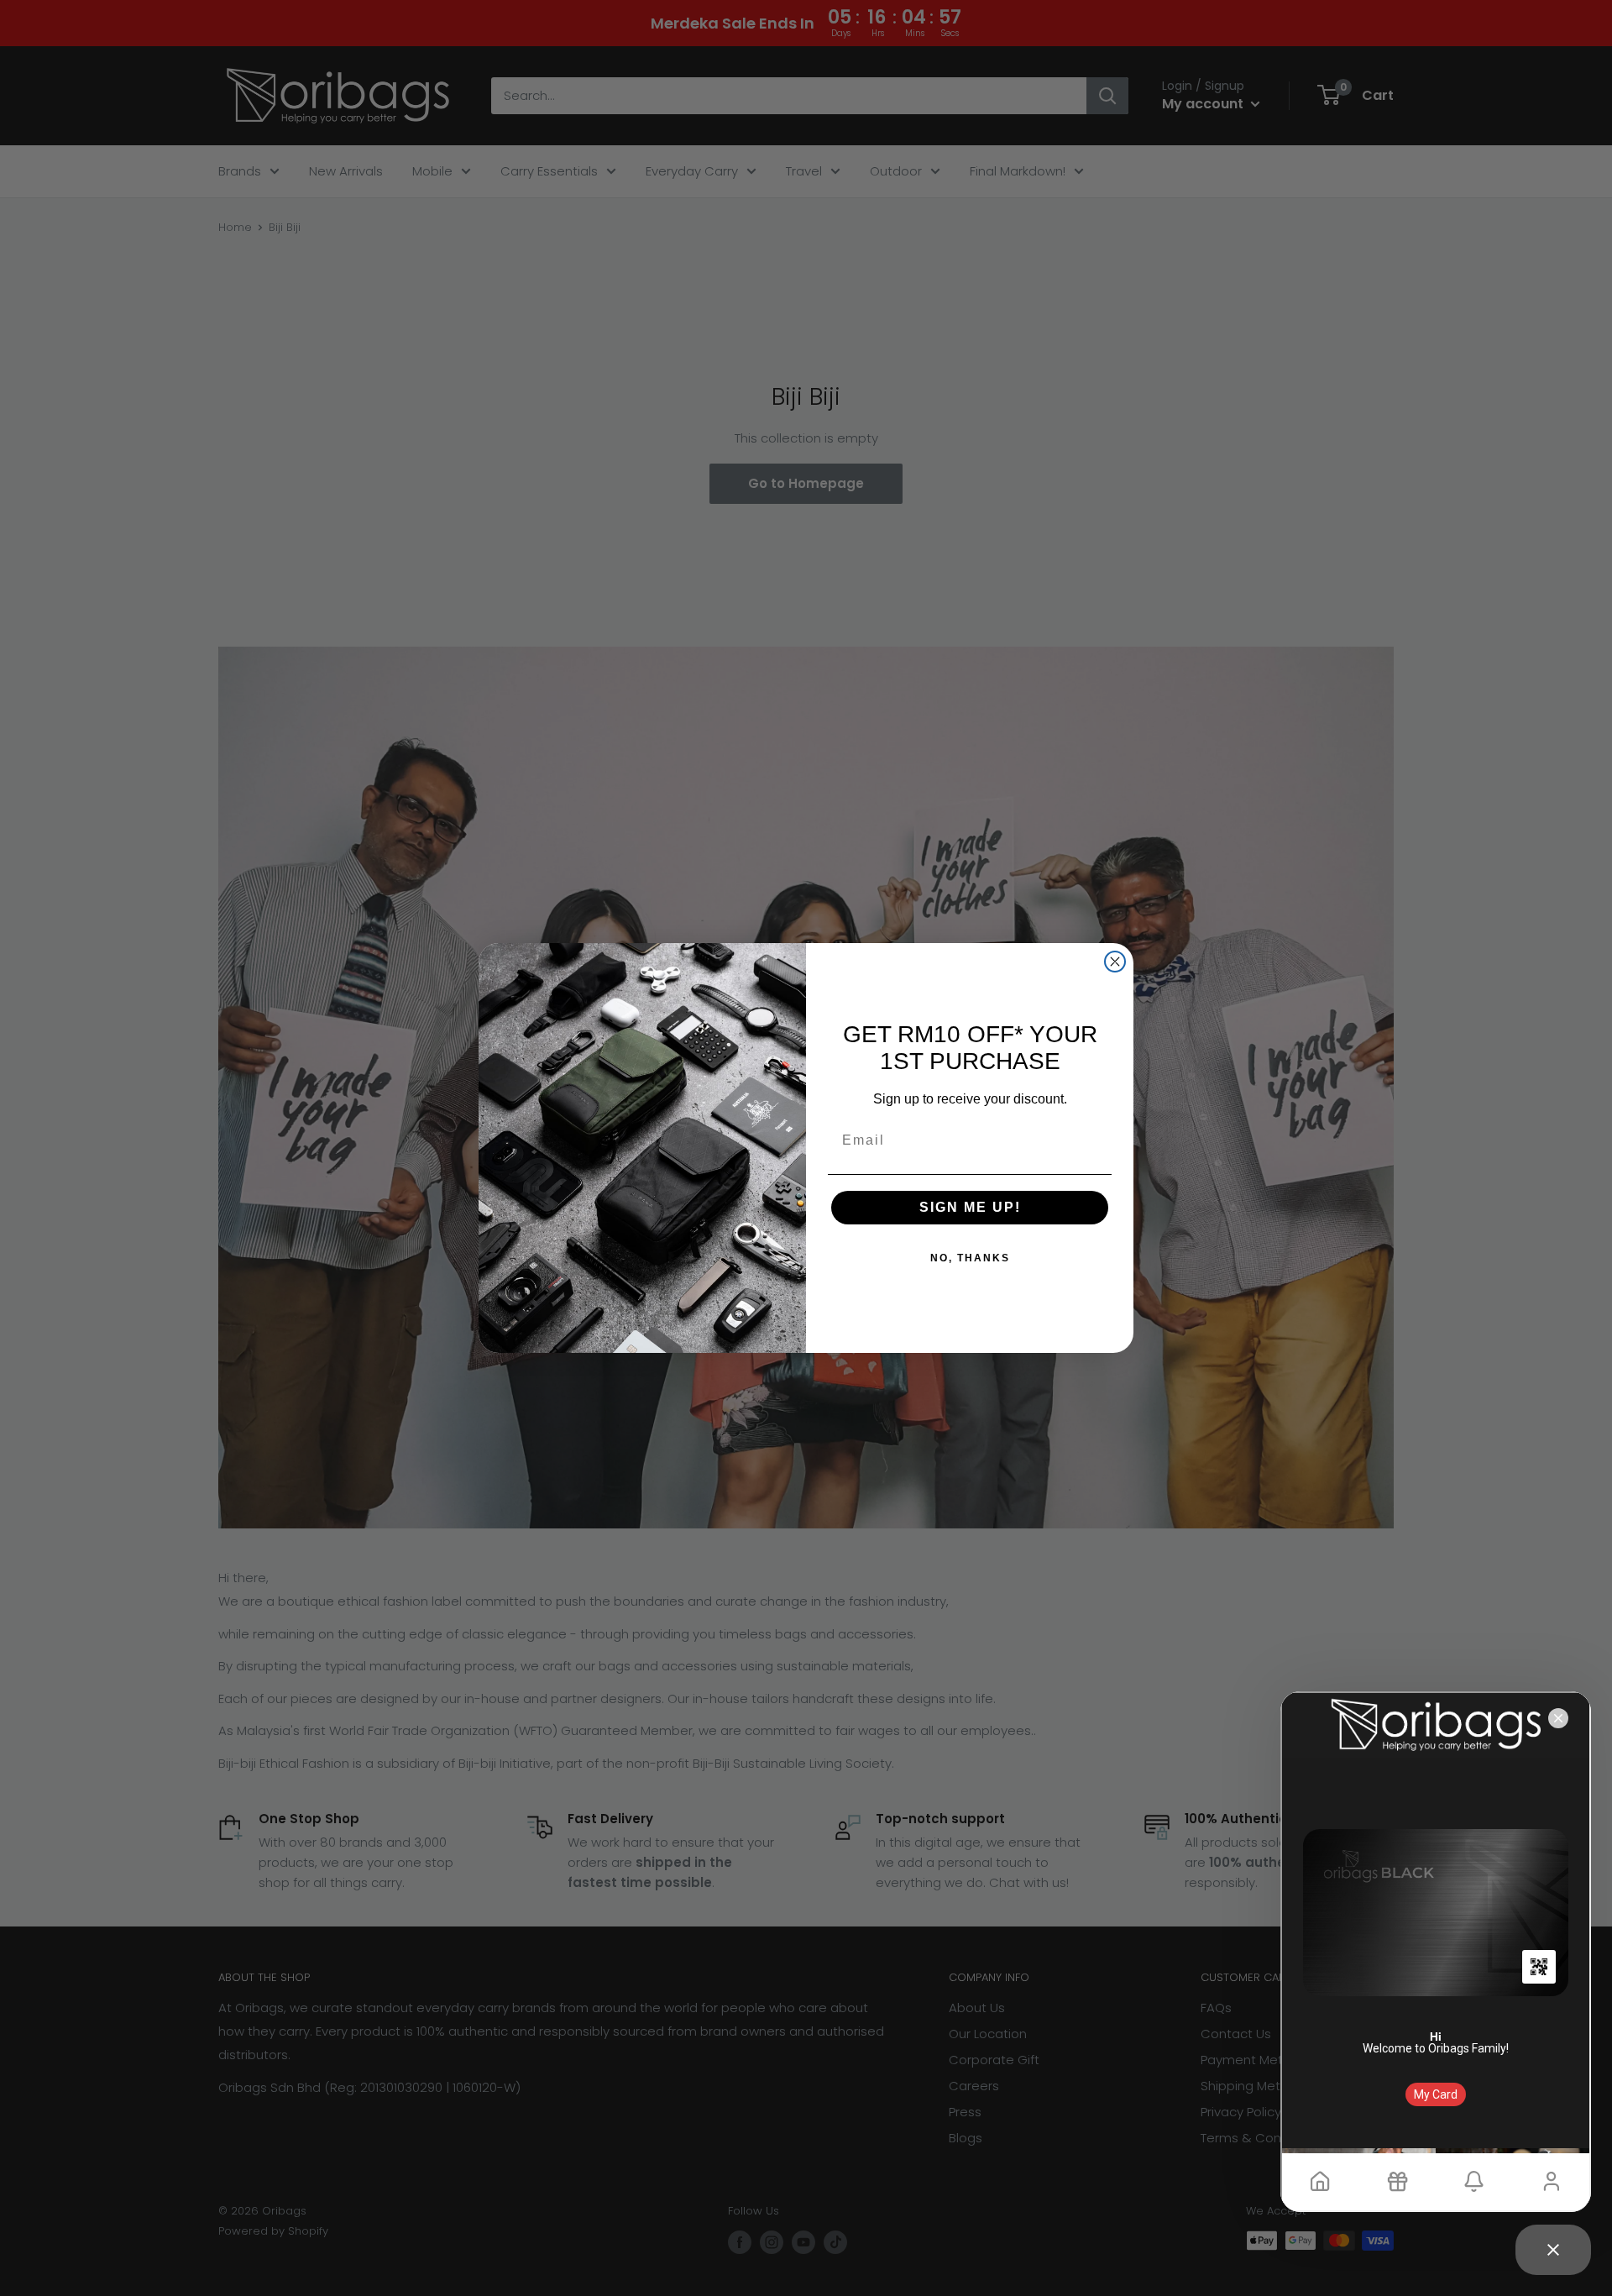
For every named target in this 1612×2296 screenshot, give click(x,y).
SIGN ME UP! (970, 1207)
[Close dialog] (1115, 962)
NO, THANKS (970, 1258)
